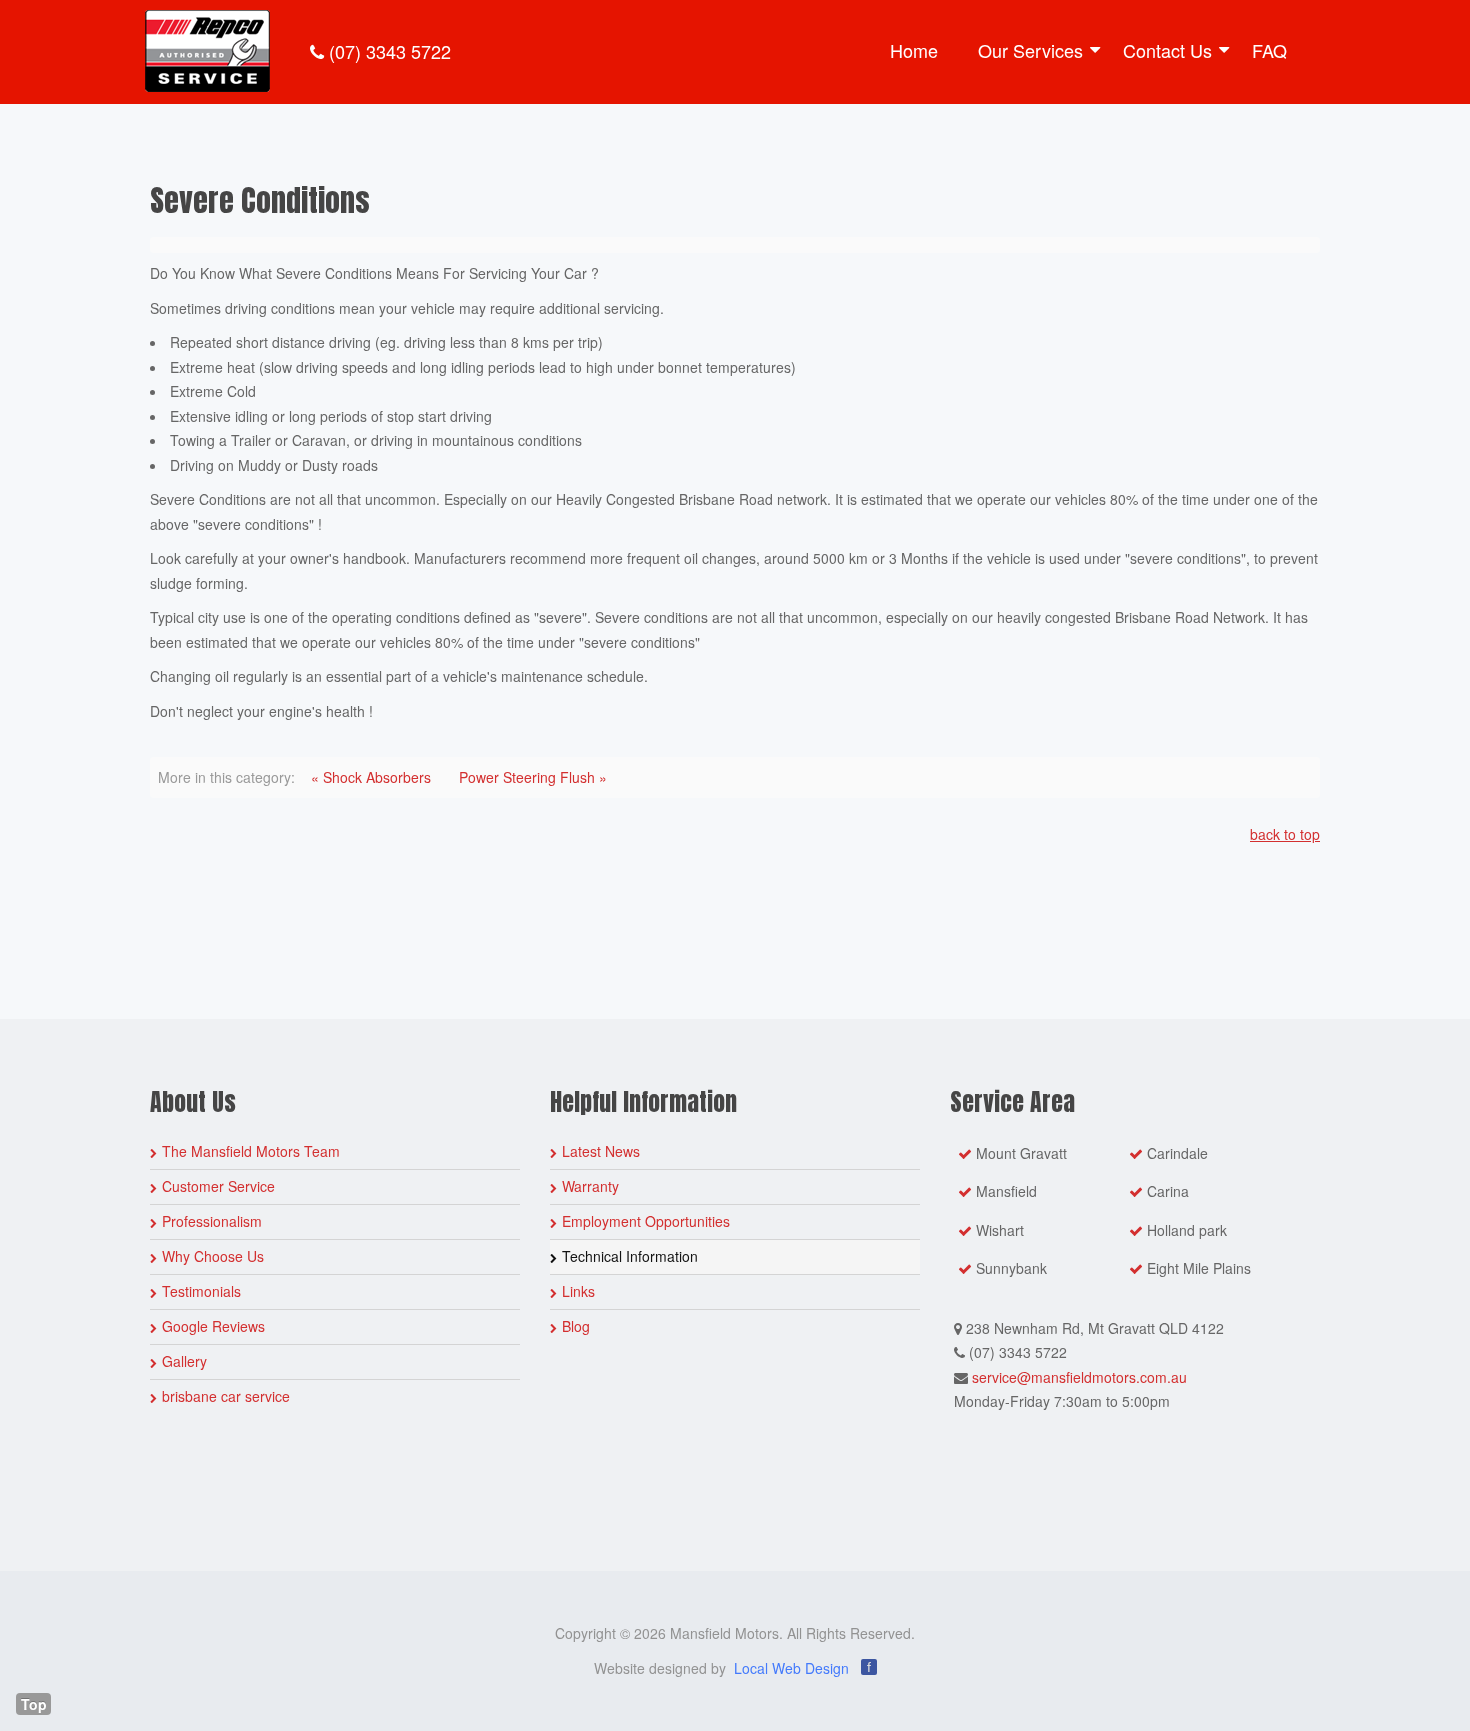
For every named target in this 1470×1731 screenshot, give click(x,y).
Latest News (601, 1151)
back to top (1285, 834)
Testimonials (201, 1291)
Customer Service (218, 1186)
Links (578, 1291)
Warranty (590, 1186)
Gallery (184, 1361)
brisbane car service (226, 1396)
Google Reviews (213, 1326)
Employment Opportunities (646, 1221)
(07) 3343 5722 (387, 51)
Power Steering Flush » (533, 777)
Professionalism (212, 1221)
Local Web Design (791, 1668)
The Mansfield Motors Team (251, 1151)
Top (34, 1704)
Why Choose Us (213, 1256)
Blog (576, 1326)
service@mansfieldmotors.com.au (1079, 1377)
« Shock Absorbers (371, 777)
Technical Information (630, 1256)
